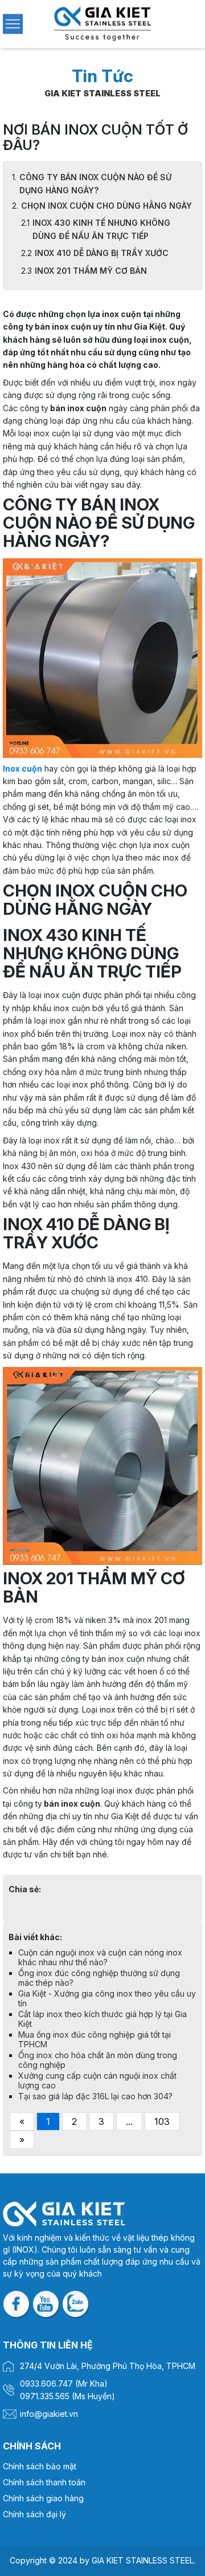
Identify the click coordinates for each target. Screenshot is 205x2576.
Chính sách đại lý (34, 2514)
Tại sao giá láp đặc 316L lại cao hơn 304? (95, 2096)
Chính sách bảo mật (40, 2466)
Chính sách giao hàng (43, 2498)
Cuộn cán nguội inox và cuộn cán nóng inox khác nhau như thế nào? (100, 1957)
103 (162, 2121)
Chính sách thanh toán (44, 2482)
